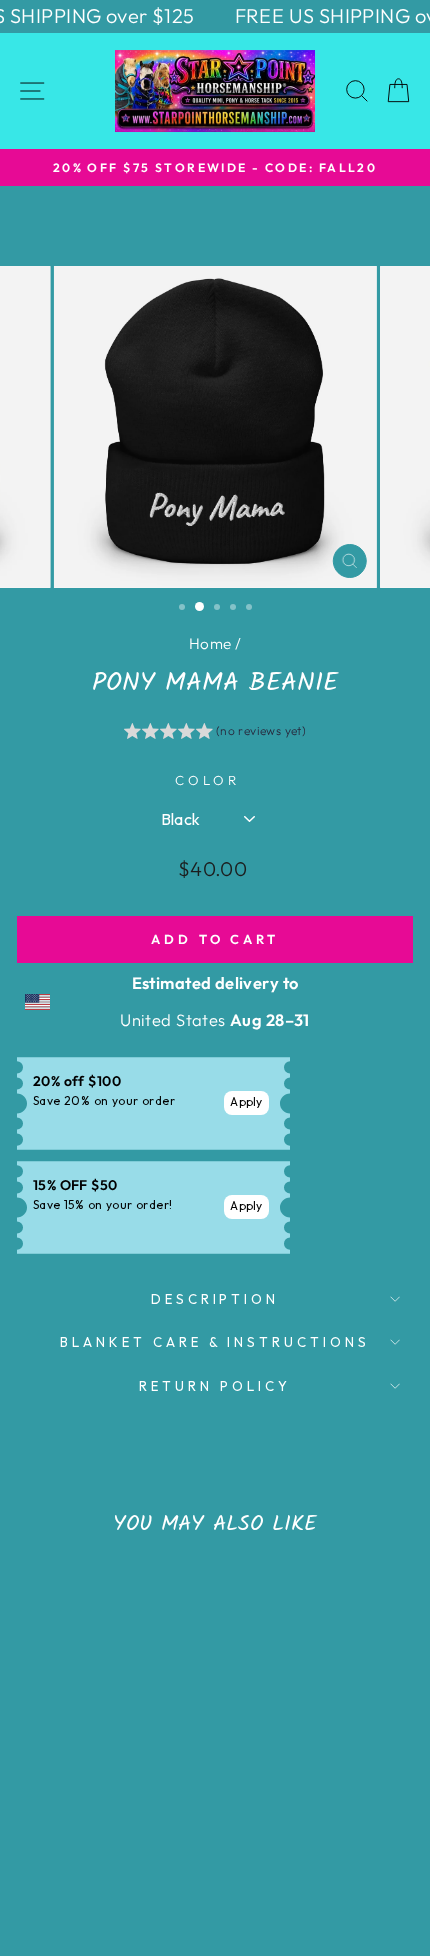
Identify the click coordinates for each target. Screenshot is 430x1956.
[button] (215, 734)
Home (210, 643)
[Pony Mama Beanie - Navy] (69, 1838)
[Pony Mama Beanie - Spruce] (92, 1838)
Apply (246, 1101)
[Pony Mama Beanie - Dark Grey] (115, 1838)
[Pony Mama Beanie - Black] (46, 1838)
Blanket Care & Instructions (215, 1342)
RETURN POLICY (215, 1386)
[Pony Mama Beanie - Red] (138, 1838)
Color (207, 780)
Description (215, 1299)
